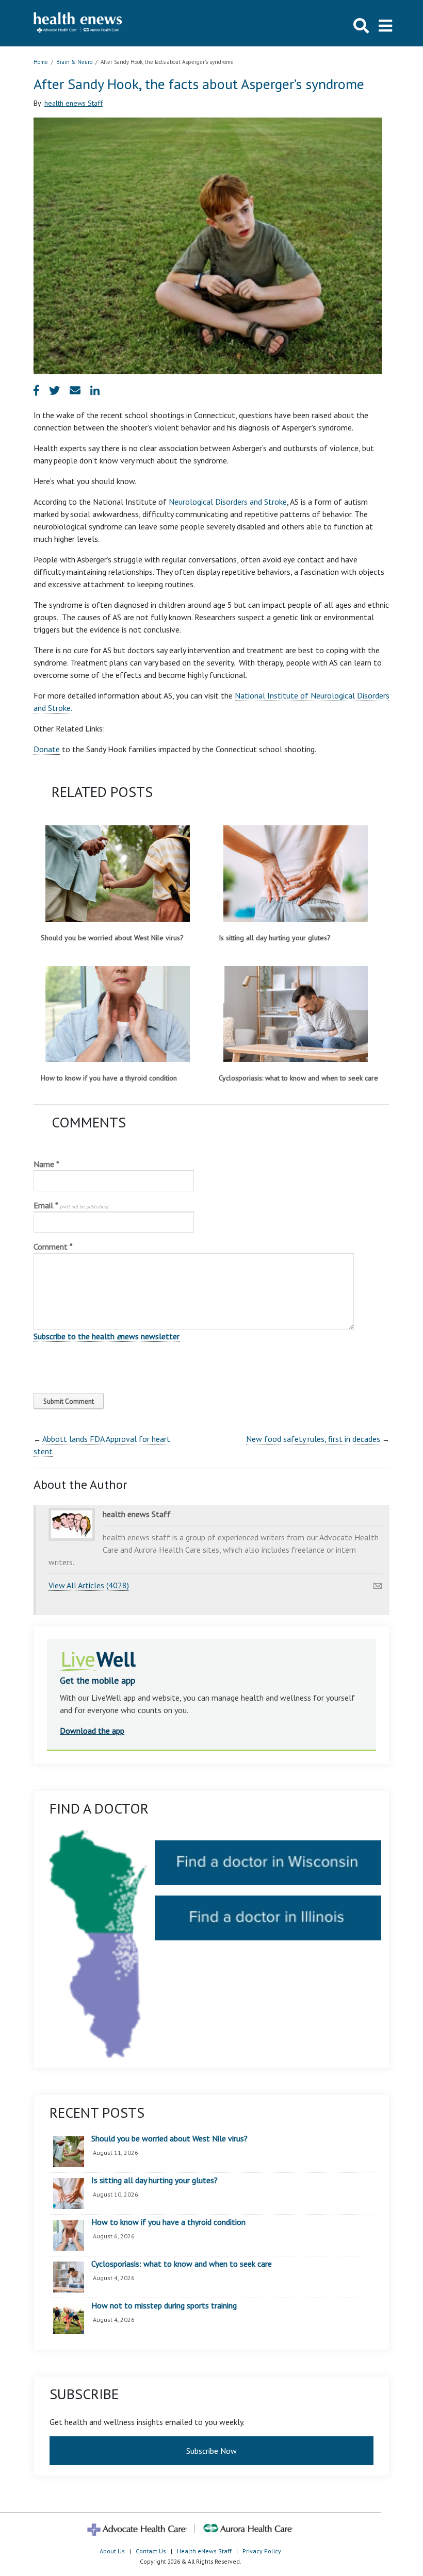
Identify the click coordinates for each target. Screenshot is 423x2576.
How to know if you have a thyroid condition (109, 1078)
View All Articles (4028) (89, 1585)
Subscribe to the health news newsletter (107, 1336)
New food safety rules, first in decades (313, 1439)
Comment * (53, 1247)
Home (41, 62)
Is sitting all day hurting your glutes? (275, 938)
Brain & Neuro (74, 62)
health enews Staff (74, 103)
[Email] (378, 1583)
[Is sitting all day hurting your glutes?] (295, 873)
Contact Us (151, 2551)
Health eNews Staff (204, 2551)
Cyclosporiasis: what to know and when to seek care (298, 1078)
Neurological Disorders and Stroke (228, 502)
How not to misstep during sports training (164, 2306)
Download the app (92, 1731)
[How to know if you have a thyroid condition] (117, 1014)
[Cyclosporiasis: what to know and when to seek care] (295, 1014)
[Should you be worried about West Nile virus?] (117, 873)
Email (71, 1205)
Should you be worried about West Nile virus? (112, 938)
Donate (47, 749)
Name (46, 1164)
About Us (112, 2551)
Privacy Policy (262, 2551)
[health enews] (78, 23)
